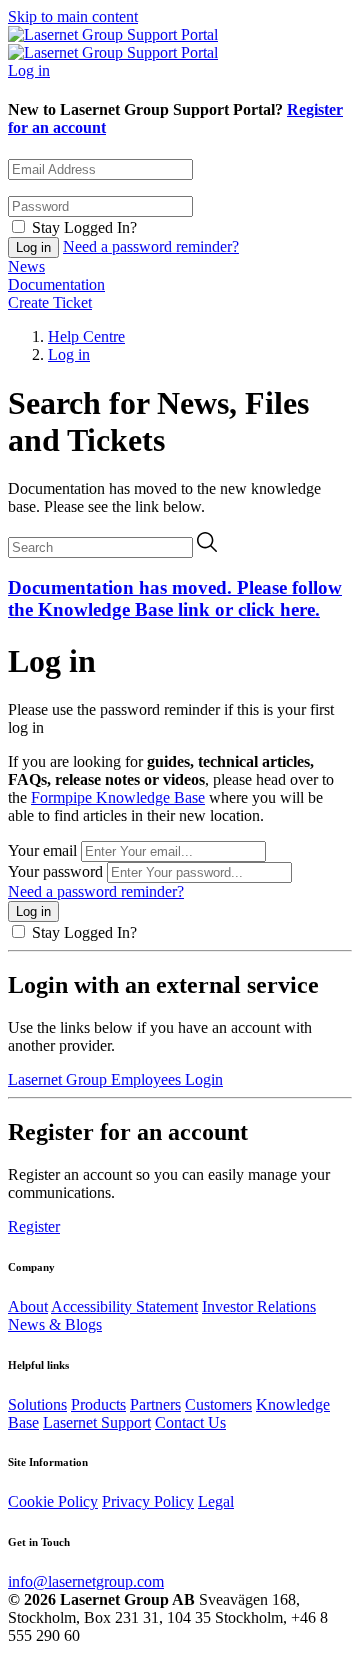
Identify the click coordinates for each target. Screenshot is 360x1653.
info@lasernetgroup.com (86, 1581)
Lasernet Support (97, 1422)
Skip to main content (73, 16)
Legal (216, 1501)
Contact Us (190, 1422)
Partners (155, 1404)
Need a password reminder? (151, 246)
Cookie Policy (53, 1501)
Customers (218, 1404)
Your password (55, 871)
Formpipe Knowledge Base (118, 797)
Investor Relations (259, 1306)
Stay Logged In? (84, 227)
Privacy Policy (148, 1501)
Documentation (56, 284)
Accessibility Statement (124, 1306)
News (26, 266)
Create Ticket (50, 302)
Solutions (37, 1404)
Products (98, 1404)
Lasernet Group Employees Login (115, 1079)
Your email (42, 850)
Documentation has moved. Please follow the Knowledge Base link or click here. (175, 598)
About (28, 1306)
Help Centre (86, 336)
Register (34, 1226)
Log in (29, 70)
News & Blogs (55, 1324)
